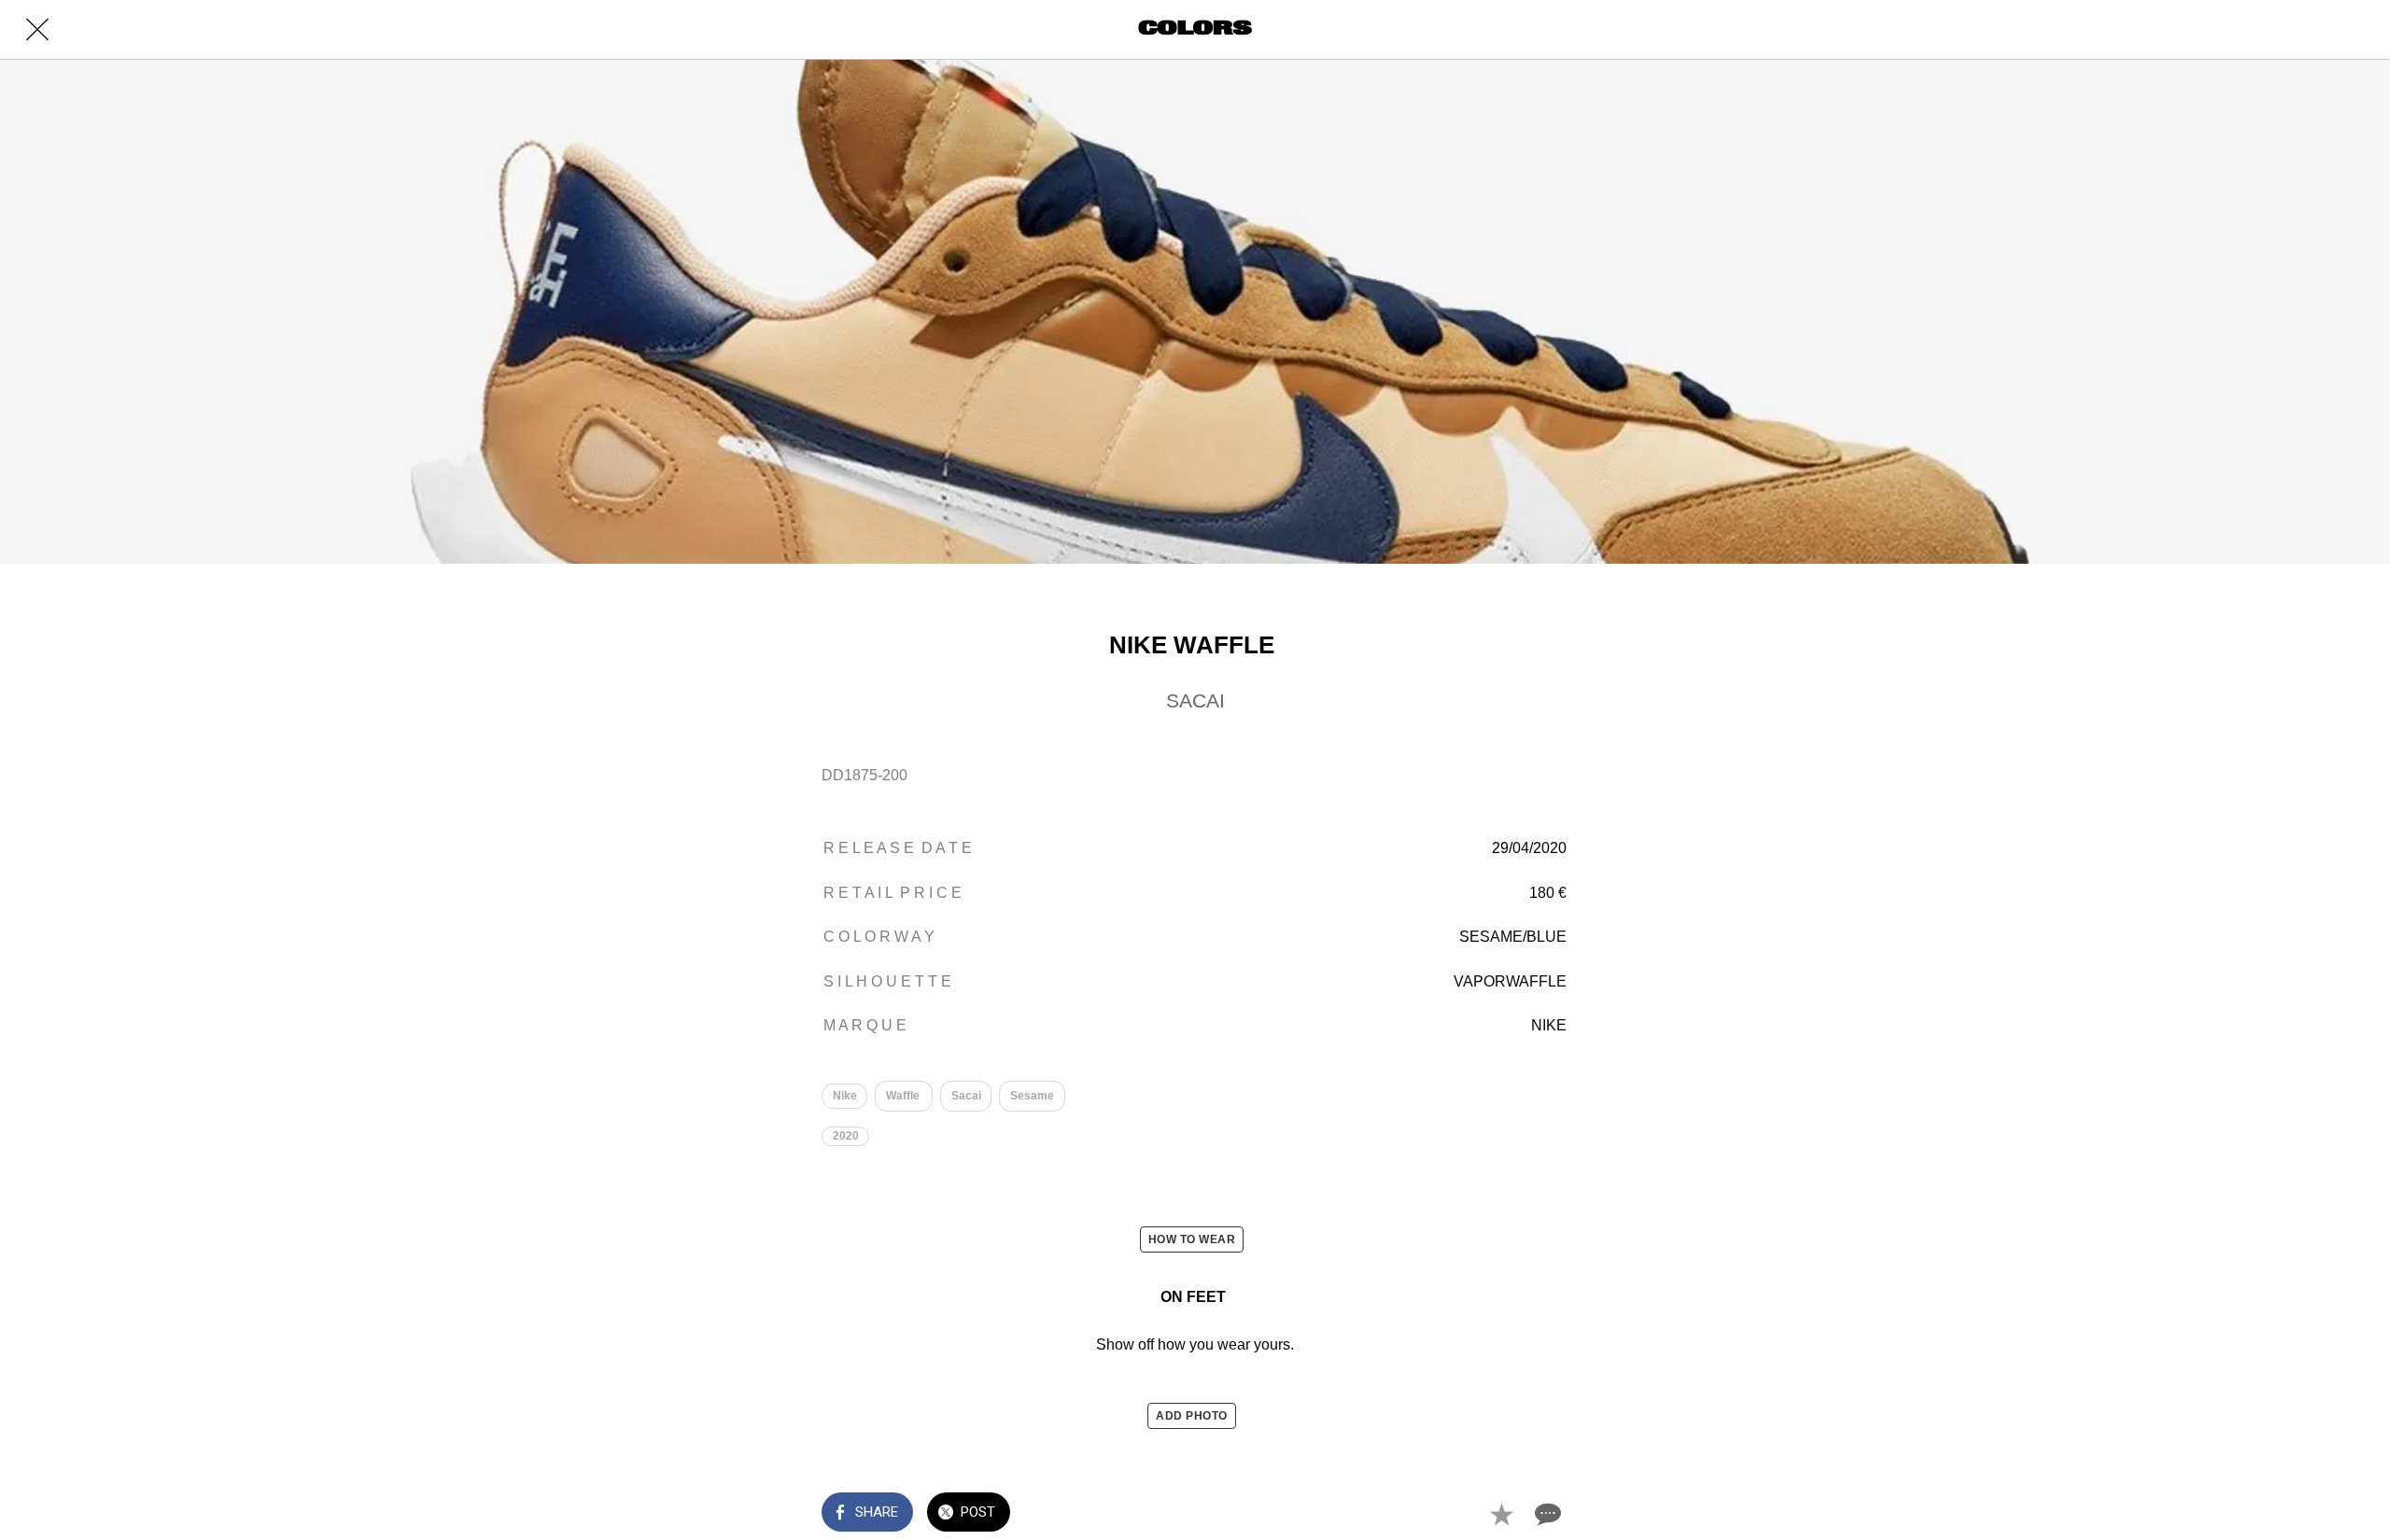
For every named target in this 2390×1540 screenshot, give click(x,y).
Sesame (1032, 1096)
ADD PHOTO (1192, 1416)
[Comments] (1546, 1514)
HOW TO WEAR (1192, 1239)
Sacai (966, 1096)
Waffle (904, 1096)
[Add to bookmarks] (1501, 1514)
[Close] (37, 30)
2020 (846, 1136)
